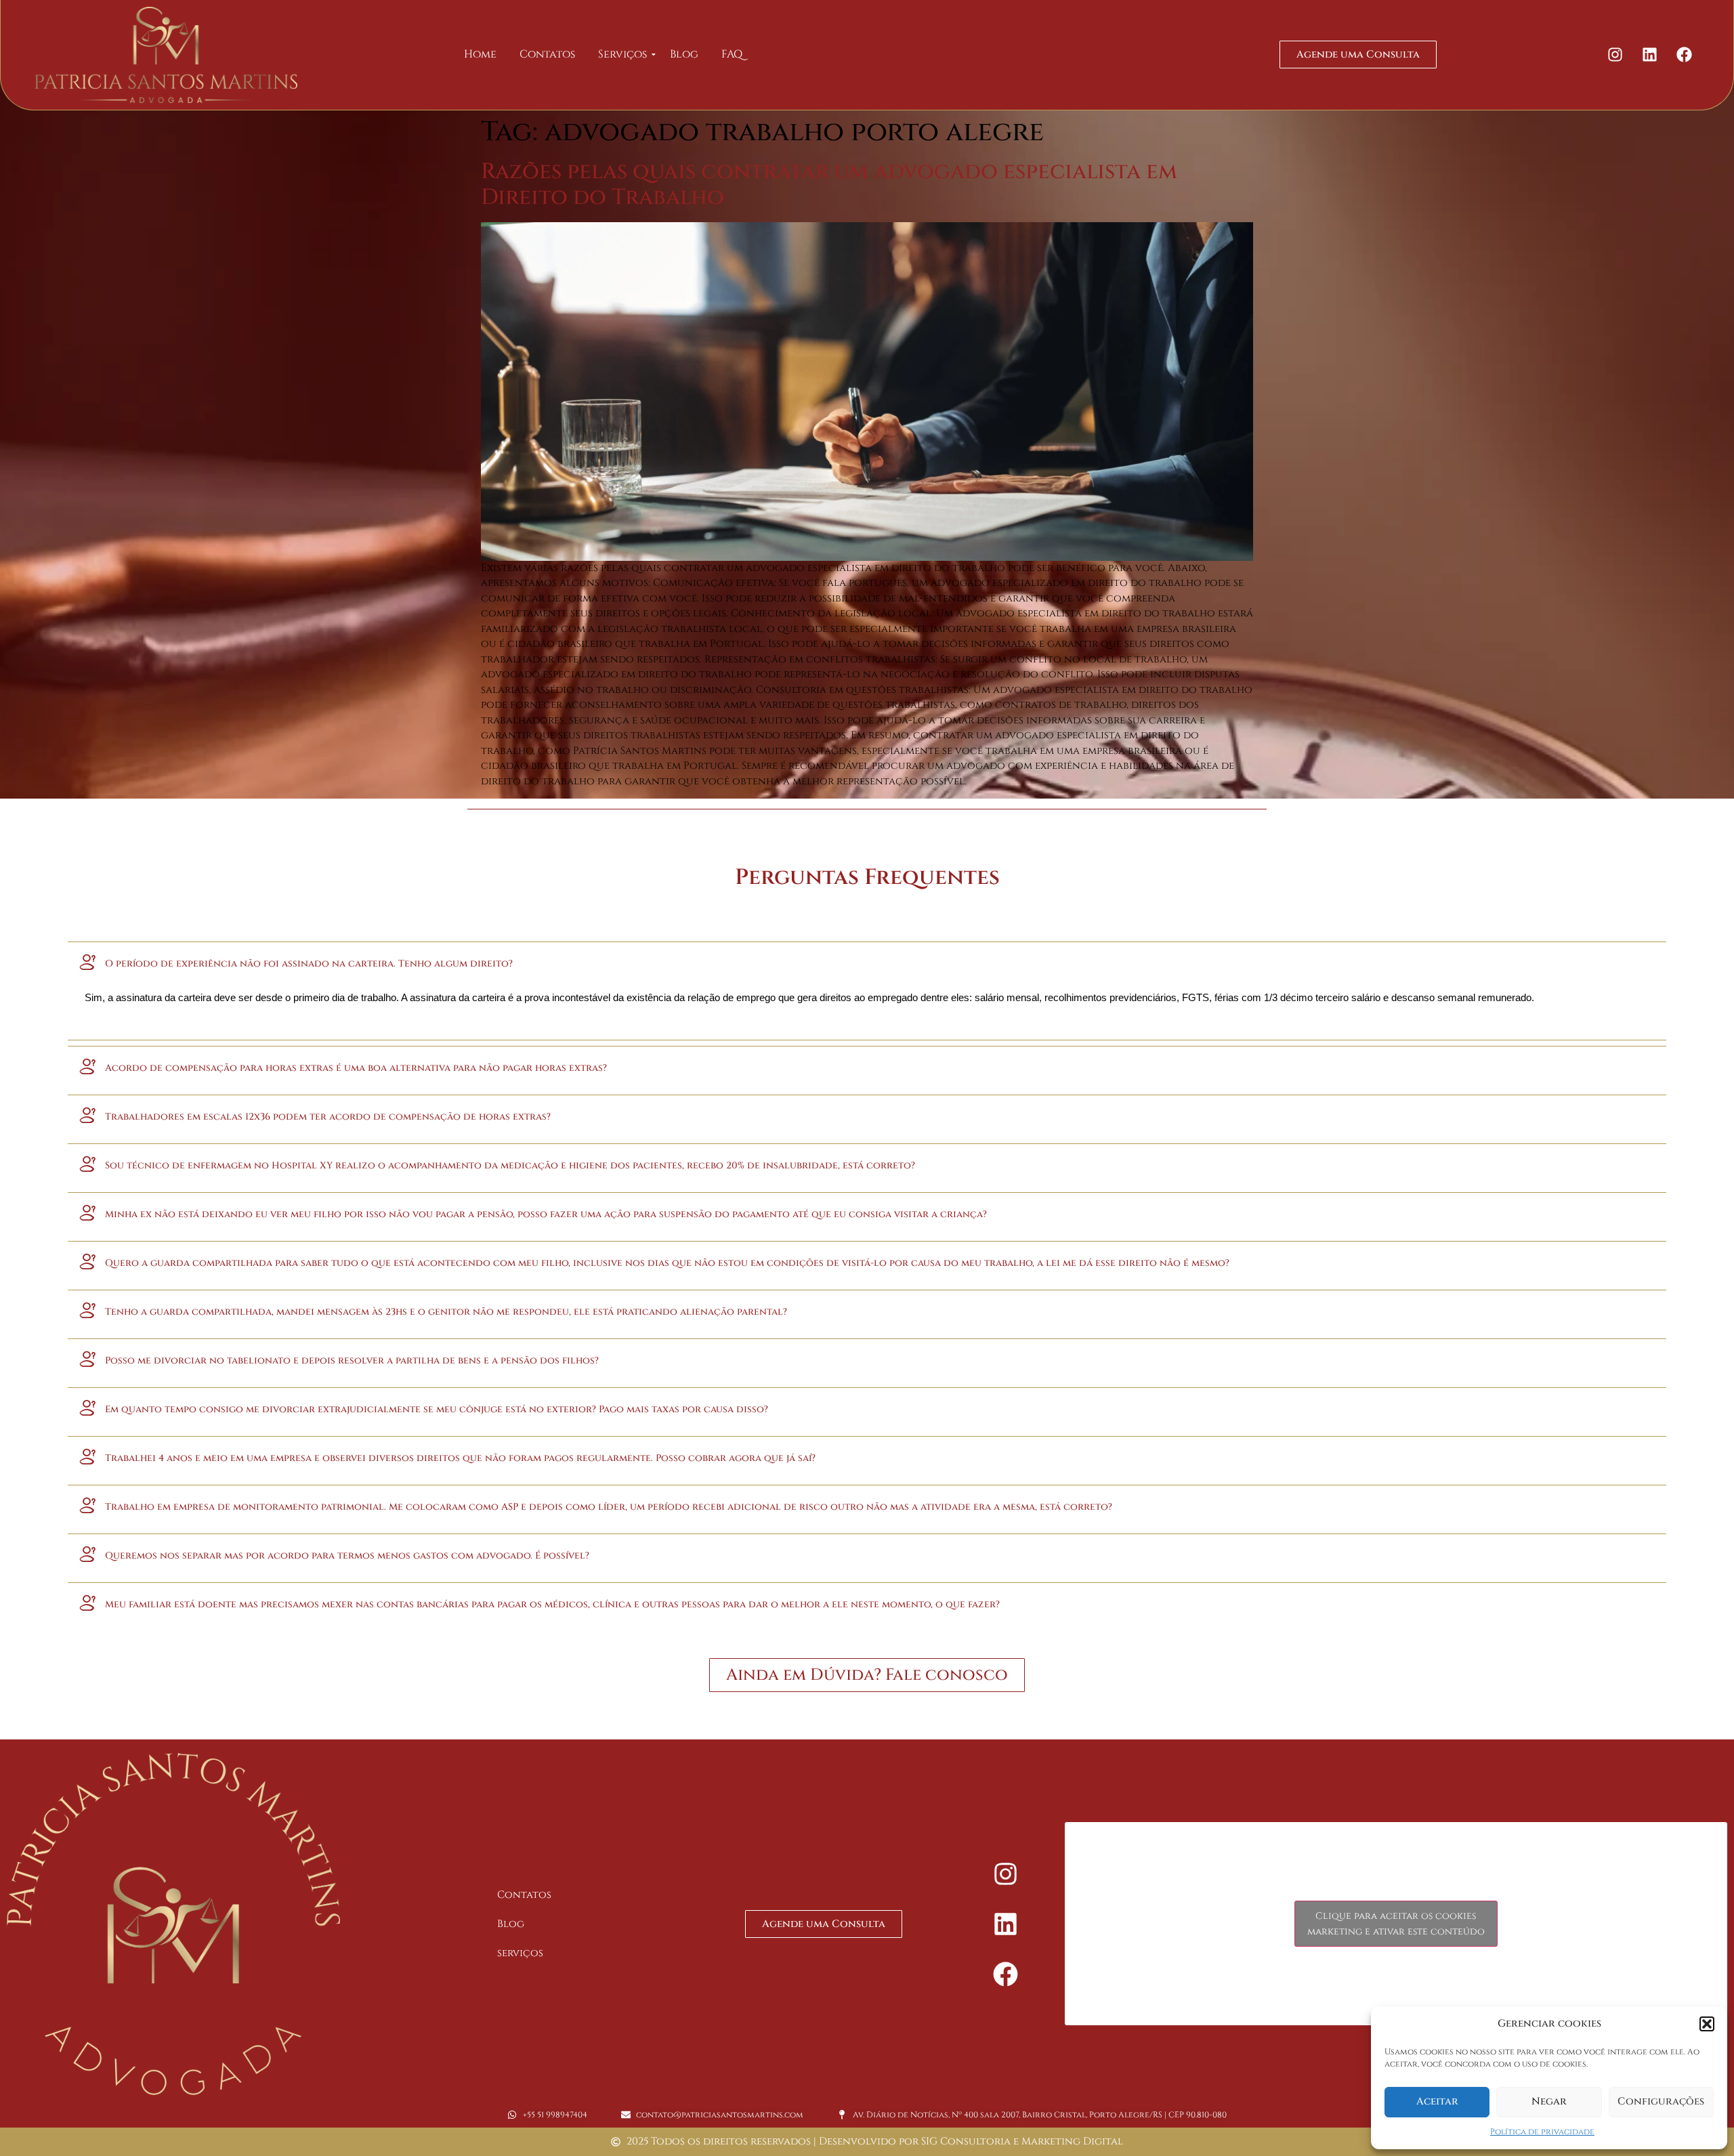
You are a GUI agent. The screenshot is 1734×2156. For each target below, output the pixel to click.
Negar (1549, 2101)
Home (480, 54)
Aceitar (1437, 2101)
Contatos (547, 54)
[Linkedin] (1649, 55)
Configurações (1661, 2101)
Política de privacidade (1542, 2132)
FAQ (732, 54)
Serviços (622, 54)
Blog (684, 54)
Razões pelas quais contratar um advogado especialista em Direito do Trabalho (829, 185)
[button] (1707, 2024)
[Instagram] (1615, 55)
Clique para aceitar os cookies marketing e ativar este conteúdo (1396, 1924)
